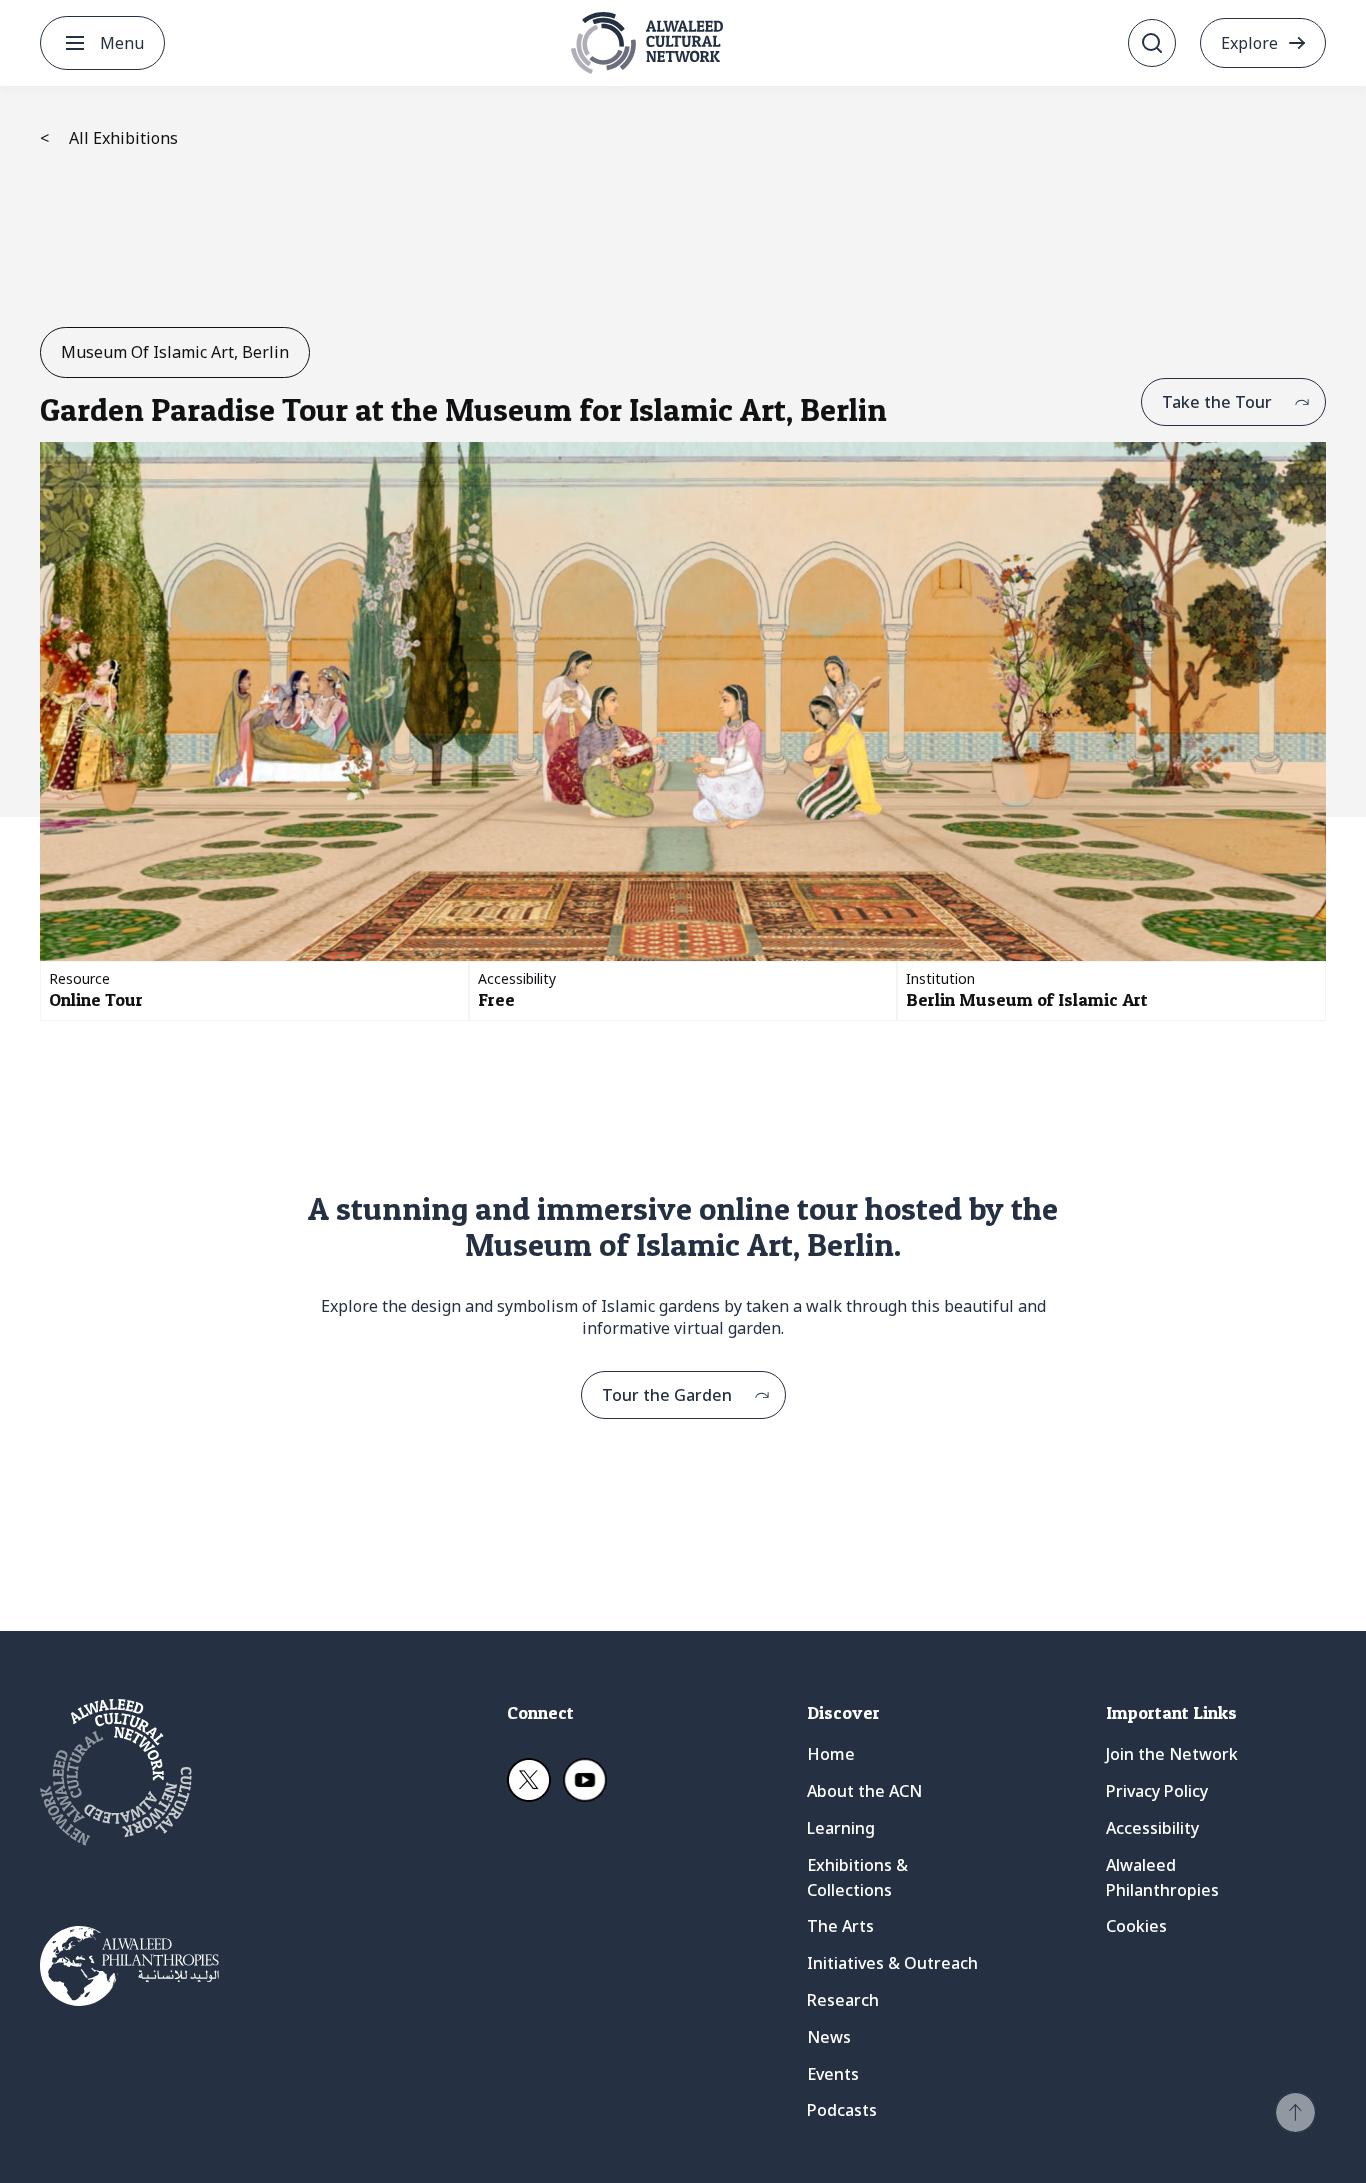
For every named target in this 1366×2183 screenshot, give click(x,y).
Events (833, 2074)
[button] (1295, 2112)
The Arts (840, 1926)
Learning (841, 1828)
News (829, 2037)
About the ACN (864, 1791)
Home (831, 1754)
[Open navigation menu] (75, 43)
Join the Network (1172, 1754)
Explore (1249, 43)
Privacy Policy (1157, 1791)
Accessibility (1152, 1828)
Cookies (1136, 1926)
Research (843, 2000)
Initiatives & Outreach (892, 1963)
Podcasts (842, 2110)
